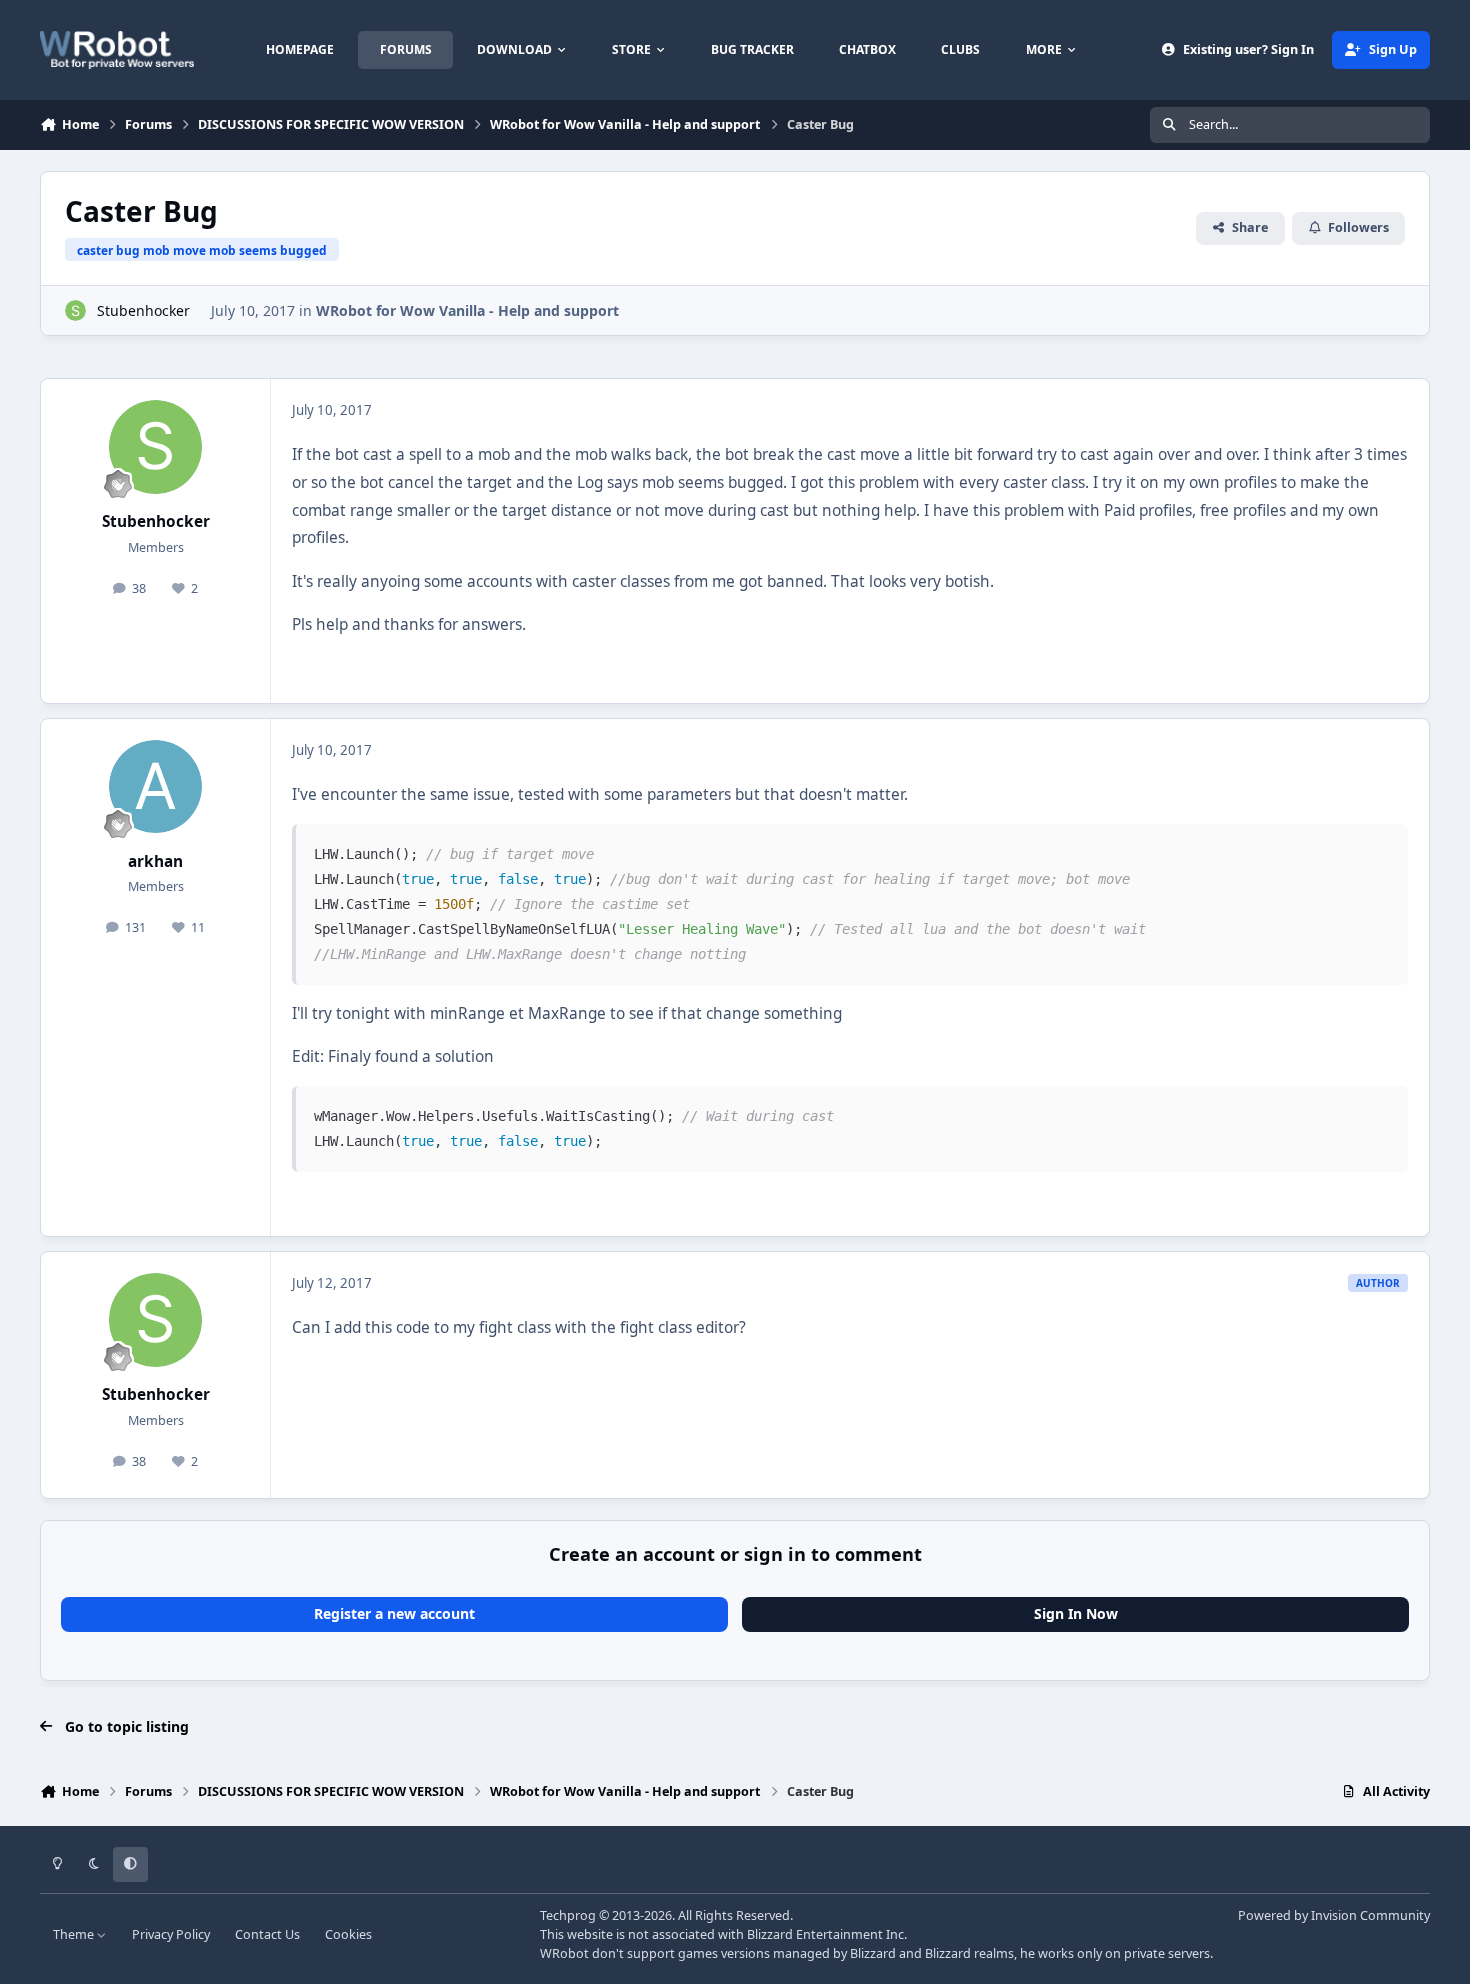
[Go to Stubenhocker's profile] (75, 310)
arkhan (155, 861)
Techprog (568, 1915)
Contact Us (267, 1934)
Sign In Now (1076, 1613)
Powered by (1334, 1915)
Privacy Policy (171, 1934)
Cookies (348, 1934)
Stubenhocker (143, 310)
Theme (75, 1934)
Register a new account (394, 1613)
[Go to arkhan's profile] (156, 787)
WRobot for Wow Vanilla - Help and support (467, 310)
